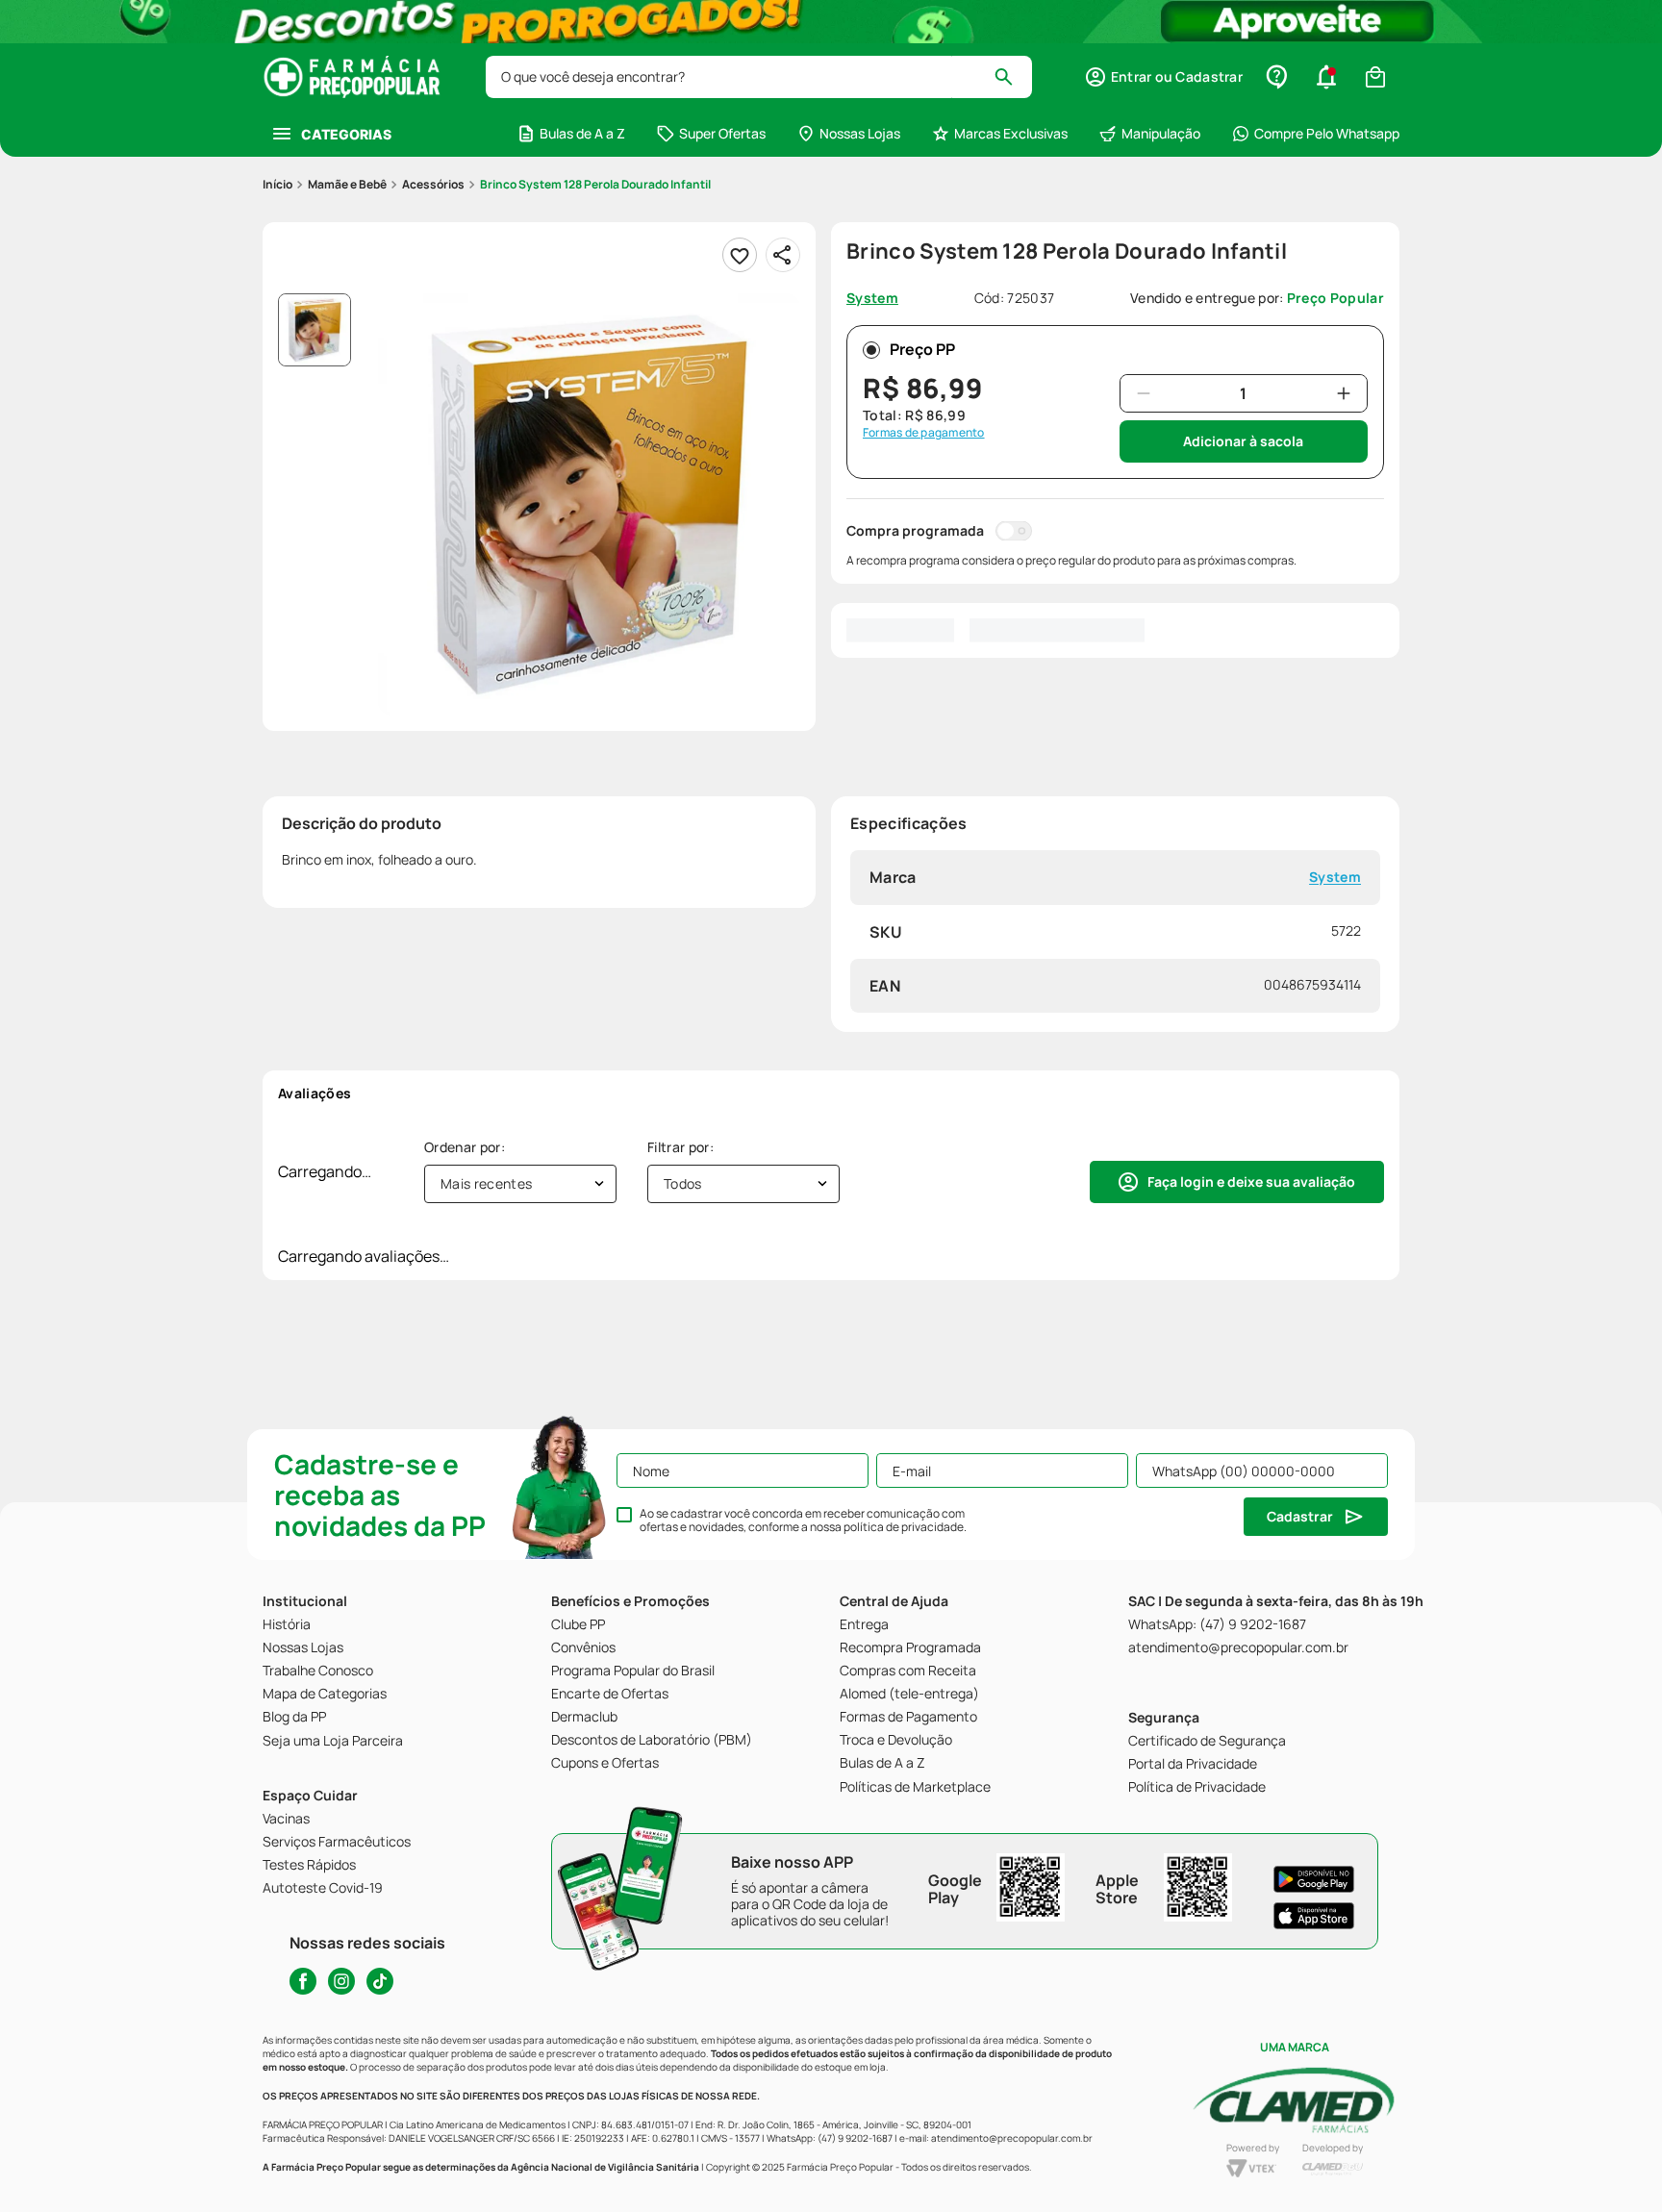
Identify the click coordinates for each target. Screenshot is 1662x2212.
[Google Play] (1314, 1879)
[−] (1144, 393)
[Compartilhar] (783, 255)
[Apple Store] (1314, 1916)
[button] (1163, 77)
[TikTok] (380, 1981)
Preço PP (922, 349)
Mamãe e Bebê (347, 184)
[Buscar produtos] (1012, 77)
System (1335, 878)
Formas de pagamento (924, 433)
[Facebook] (303, 1981)
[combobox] (759, 77)
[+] (1344, 393)
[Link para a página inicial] (277, 185)
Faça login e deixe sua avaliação (1251, 1181)
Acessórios (433, 184)
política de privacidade (904, 1527)
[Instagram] (341, 1981)
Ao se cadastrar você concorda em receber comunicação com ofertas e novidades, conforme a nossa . (803, 1521)
